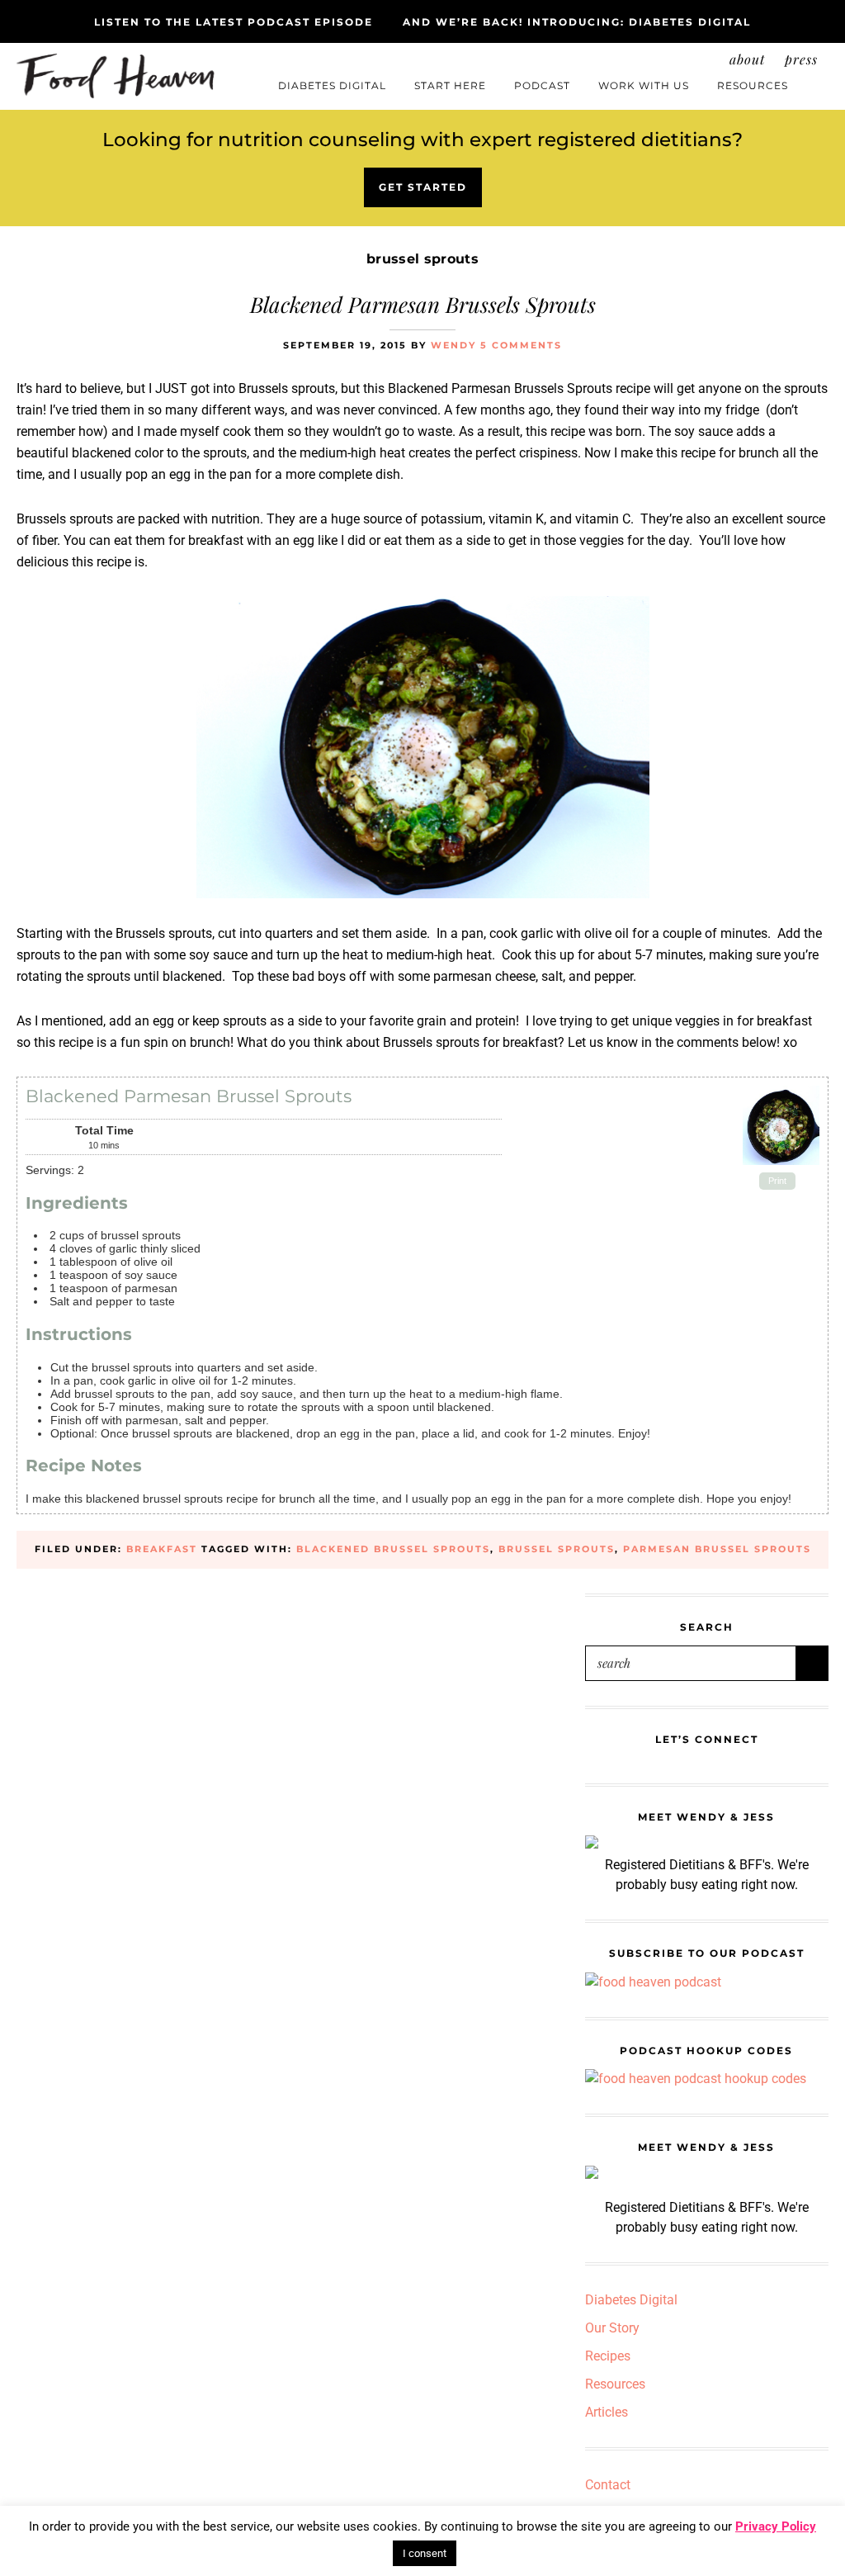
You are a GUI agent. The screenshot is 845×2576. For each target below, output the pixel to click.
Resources (615, 2384)
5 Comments (521, 345)
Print (777, 1181)
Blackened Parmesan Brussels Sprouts (423, 304)
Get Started (423, 187)
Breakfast (162, 1549)
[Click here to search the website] (816, 79)
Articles (607, 2412)
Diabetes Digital (631, 2300)
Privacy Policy (776, 2526)
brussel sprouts (557, 1549)
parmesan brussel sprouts (717, 1549)
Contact (608, 2485)
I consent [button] (425, 2553)
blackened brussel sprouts (393, 1549)
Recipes (608, 2356)
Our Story (612, 2328)
